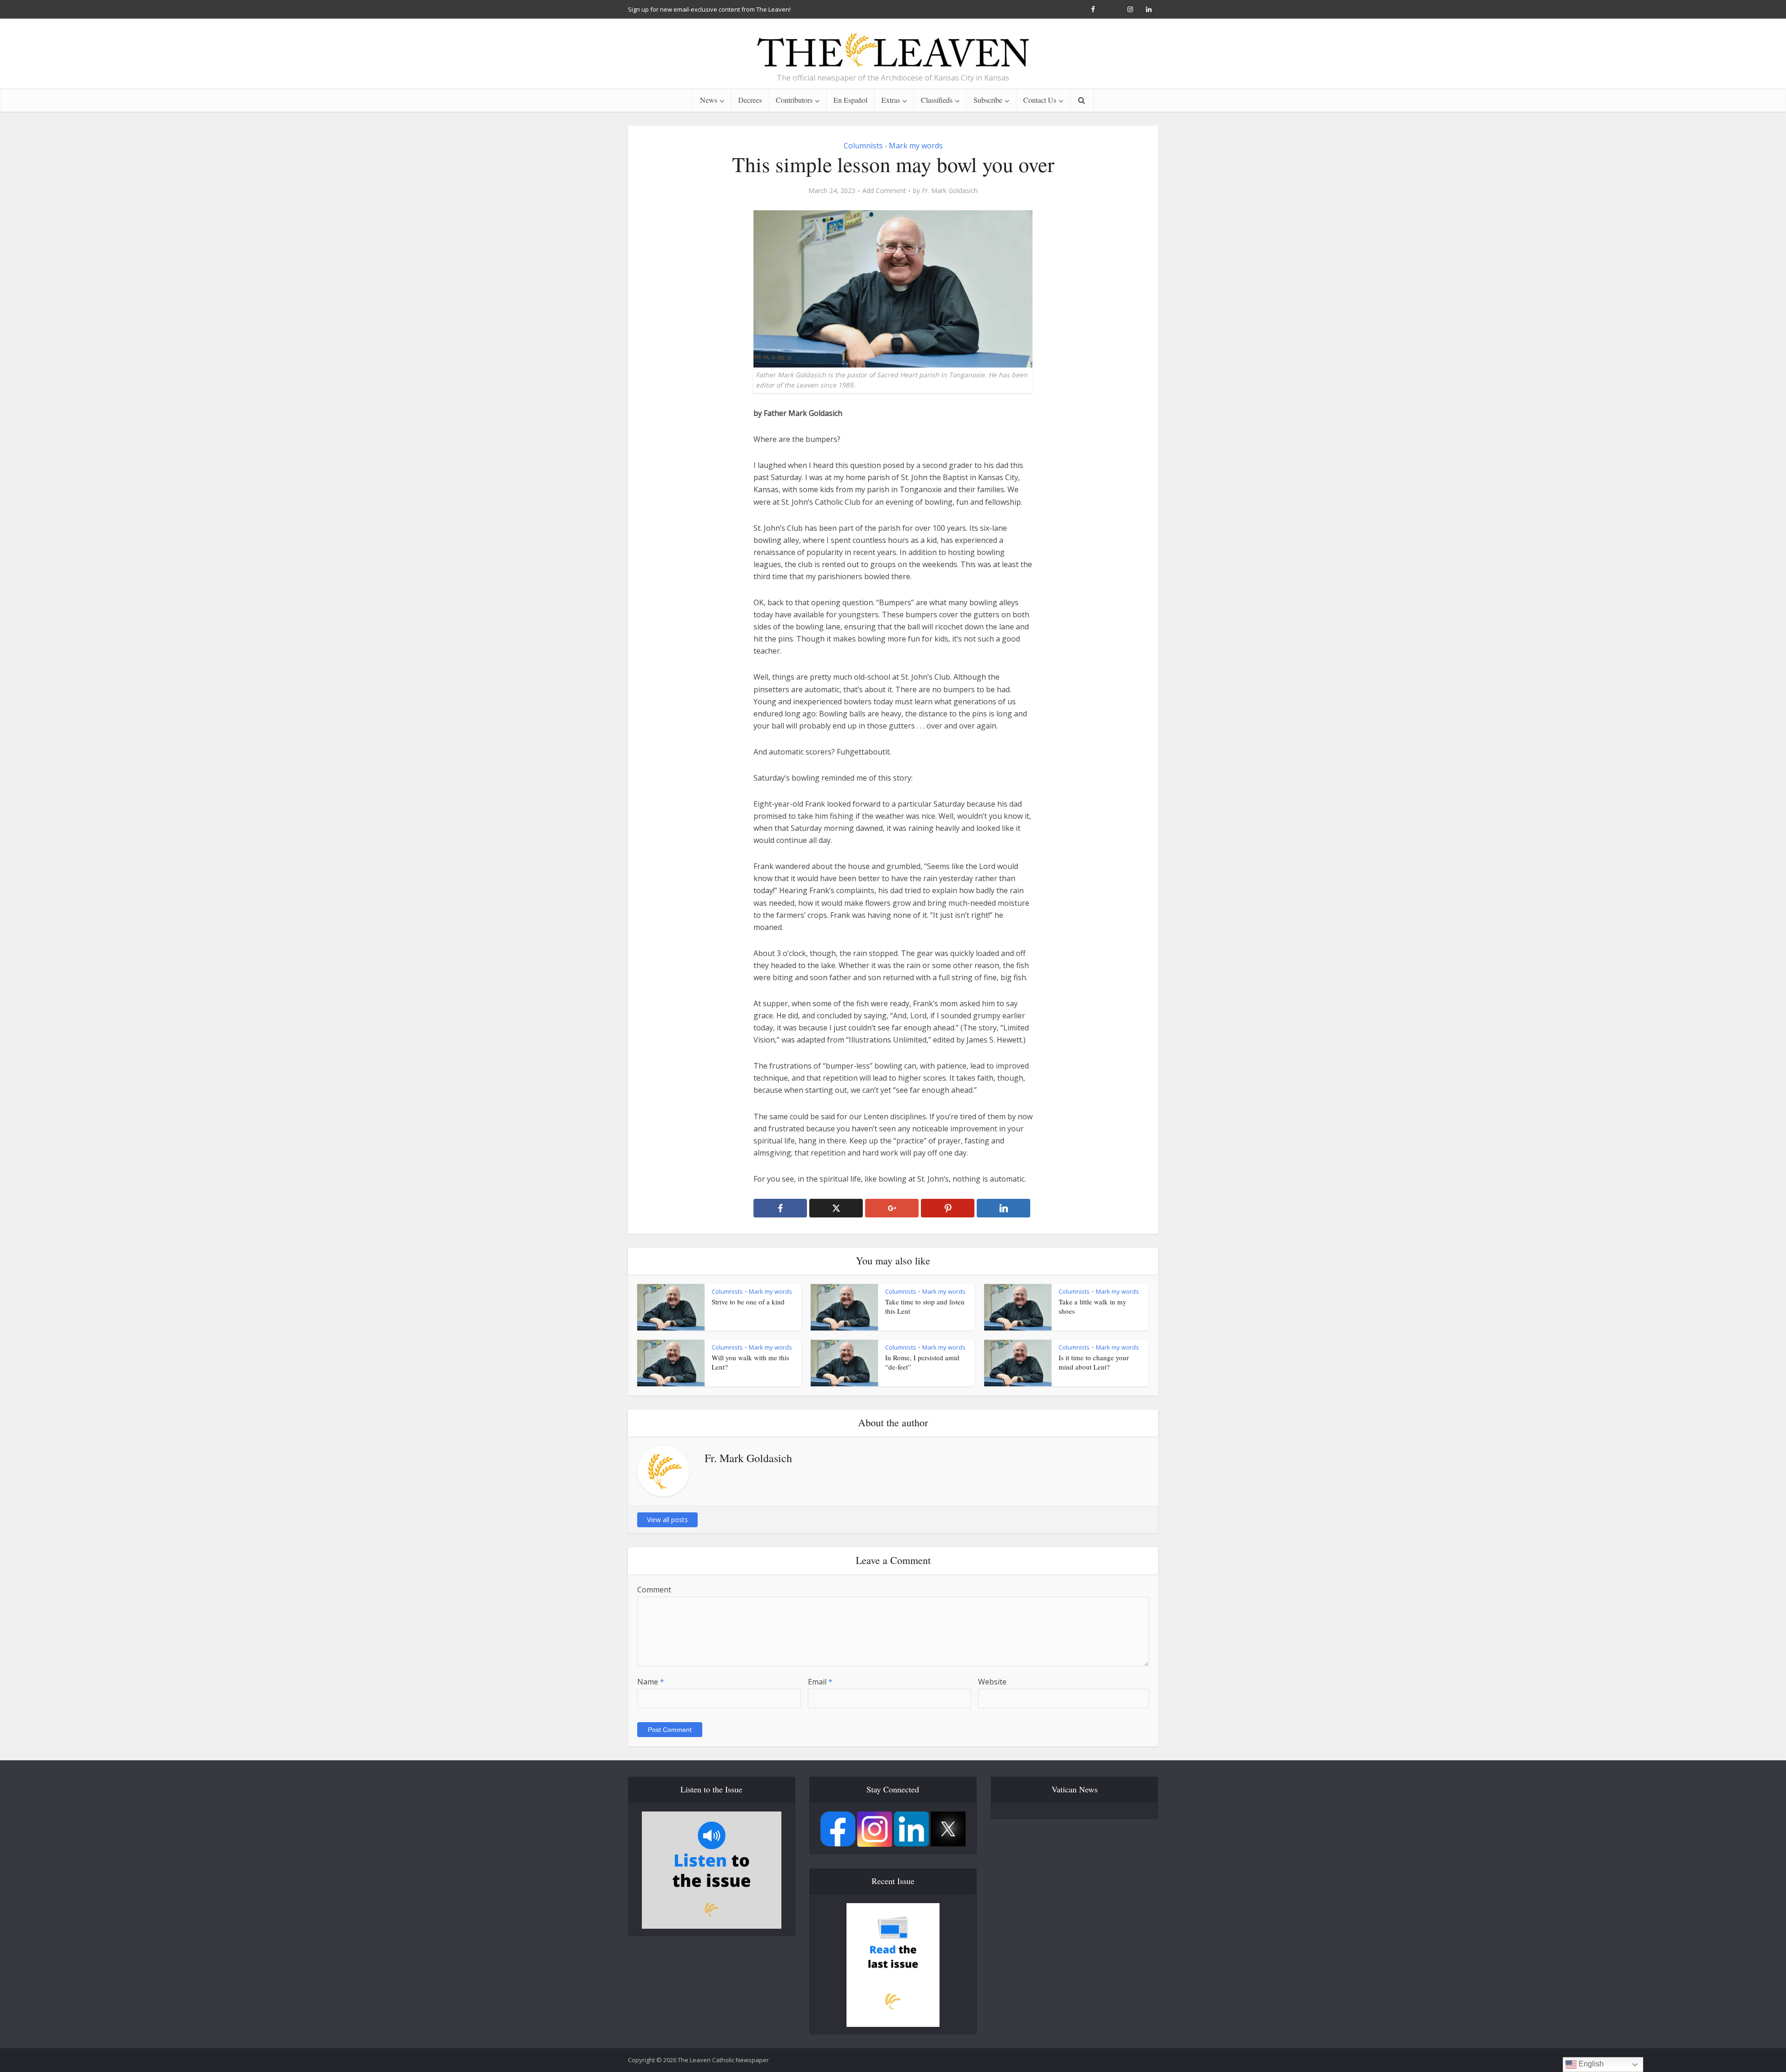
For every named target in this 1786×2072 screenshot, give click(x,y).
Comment (654, 1590)
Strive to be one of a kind (748, 1302)
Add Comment (884, 191)
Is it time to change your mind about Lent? (1094, 1362)
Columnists (863, 146)
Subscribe (988, 100)
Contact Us (1040, 100)
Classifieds (937, 100)
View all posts (667, 1520)
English (1590, 2064)
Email (820, 1682)
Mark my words (916, 146)
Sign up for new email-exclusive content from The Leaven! (709, 9)
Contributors (794, 100)
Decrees (750, 100)
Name (651, 1682)
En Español (850, 100)
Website (992, 1682)
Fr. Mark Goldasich (950, 191)
